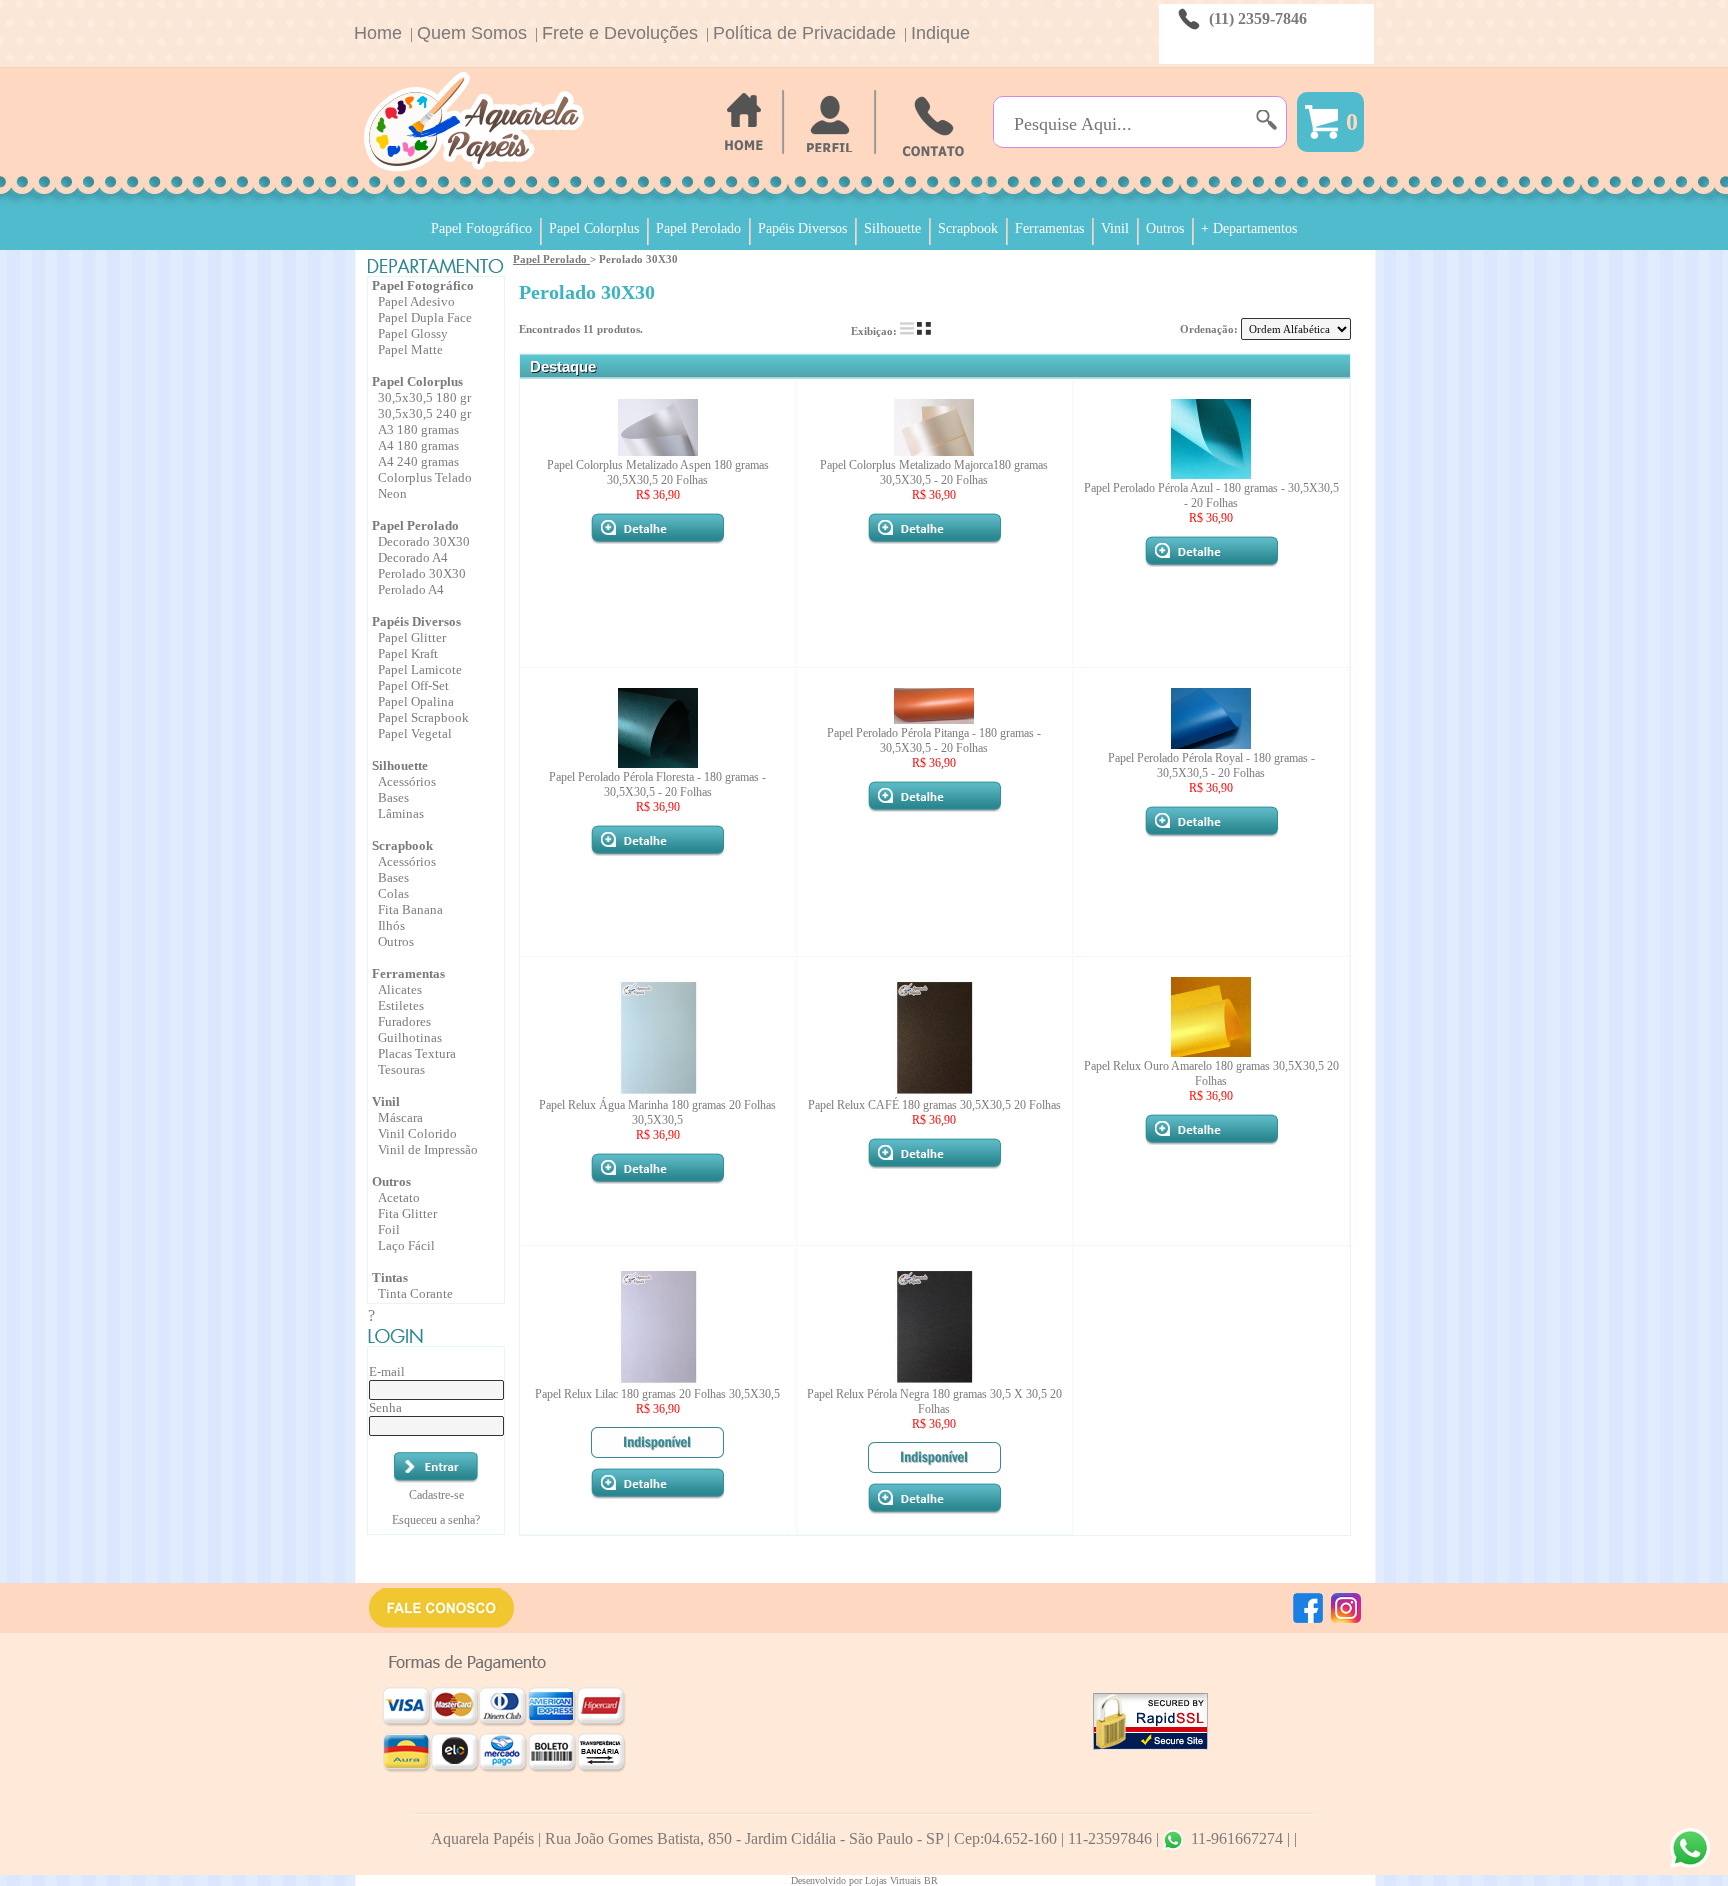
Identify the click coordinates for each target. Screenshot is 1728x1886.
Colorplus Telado (425, 477)
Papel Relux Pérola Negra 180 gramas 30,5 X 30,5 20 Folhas (934, 1401)
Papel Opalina (416, 701)
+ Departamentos (1249, 228)
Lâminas (401, 813)
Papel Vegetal (415, 733)
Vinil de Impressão (428, 1149)
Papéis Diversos (802, 228)
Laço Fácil (406, 1245)
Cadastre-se (436, 1495)
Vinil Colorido (417, 1133)
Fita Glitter (407, 1213)
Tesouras (401, 1069)
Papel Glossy (413, 333)
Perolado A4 (411, 589)
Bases (393, 797)
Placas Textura (417, 1053)
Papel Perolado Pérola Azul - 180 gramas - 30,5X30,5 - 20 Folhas (1211, 495)
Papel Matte (410, 349)
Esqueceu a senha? (436, 1520)
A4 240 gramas (418, 461)
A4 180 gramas (418, 445)
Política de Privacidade (804, 33)
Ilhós (391, 925)
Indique (940, 33)
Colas (393, 893)
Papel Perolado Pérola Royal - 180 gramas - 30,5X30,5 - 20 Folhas (1211, 765)
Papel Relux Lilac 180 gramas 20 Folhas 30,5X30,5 (657, 1394)
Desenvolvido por (828, 1880)
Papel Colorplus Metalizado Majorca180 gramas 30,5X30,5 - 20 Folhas (934, 472)
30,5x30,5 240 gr (424, 413)
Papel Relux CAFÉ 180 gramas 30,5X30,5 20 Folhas (934, 1105)
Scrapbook (968, 228)
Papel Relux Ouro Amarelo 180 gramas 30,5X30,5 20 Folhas (1211, 1073)
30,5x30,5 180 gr (424, 397)
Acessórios (407, 781)
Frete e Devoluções (620, 33)
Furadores (404, 1021)
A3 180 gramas (418, 429)
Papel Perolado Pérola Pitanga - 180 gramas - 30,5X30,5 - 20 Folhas (934, 740)
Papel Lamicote (420, 669)
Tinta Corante (415, 1293)
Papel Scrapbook (423, 717)
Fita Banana (410, 909)
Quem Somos (472, 33)
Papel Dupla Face (425, 317)
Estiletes (401, 1005)
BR (931, 1880)
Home (378, 33)
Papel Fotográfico (481, 228)
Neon (392, 493)
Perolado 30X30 (422, 573)
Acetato (399, 1197)
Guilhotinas (410, 1037)
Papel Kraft (408, 653)
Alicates (400, 989)
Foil (389, 1229)
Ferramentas (1049, 228)
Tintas (390, 1277)
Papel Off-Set (413, 685)
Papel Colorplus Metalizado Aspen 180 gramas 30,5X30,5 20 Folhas (658, 472)
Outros (1165, 228)
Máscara (400, 1117)
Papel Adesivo (416, 301)
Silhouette (892, 228)
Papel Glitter (412, 637)
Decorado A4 (413, 557)
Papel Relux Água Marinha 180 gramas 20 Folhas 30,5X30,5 (657, 1112)
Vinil (1115, 228)
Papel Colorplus (594, 228)
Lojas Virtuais (894, 1880)
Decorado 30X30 (424, 541)
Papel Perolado (698, 228)
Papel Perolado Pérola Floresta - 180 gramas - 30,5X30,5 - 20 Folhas (657, 784)
